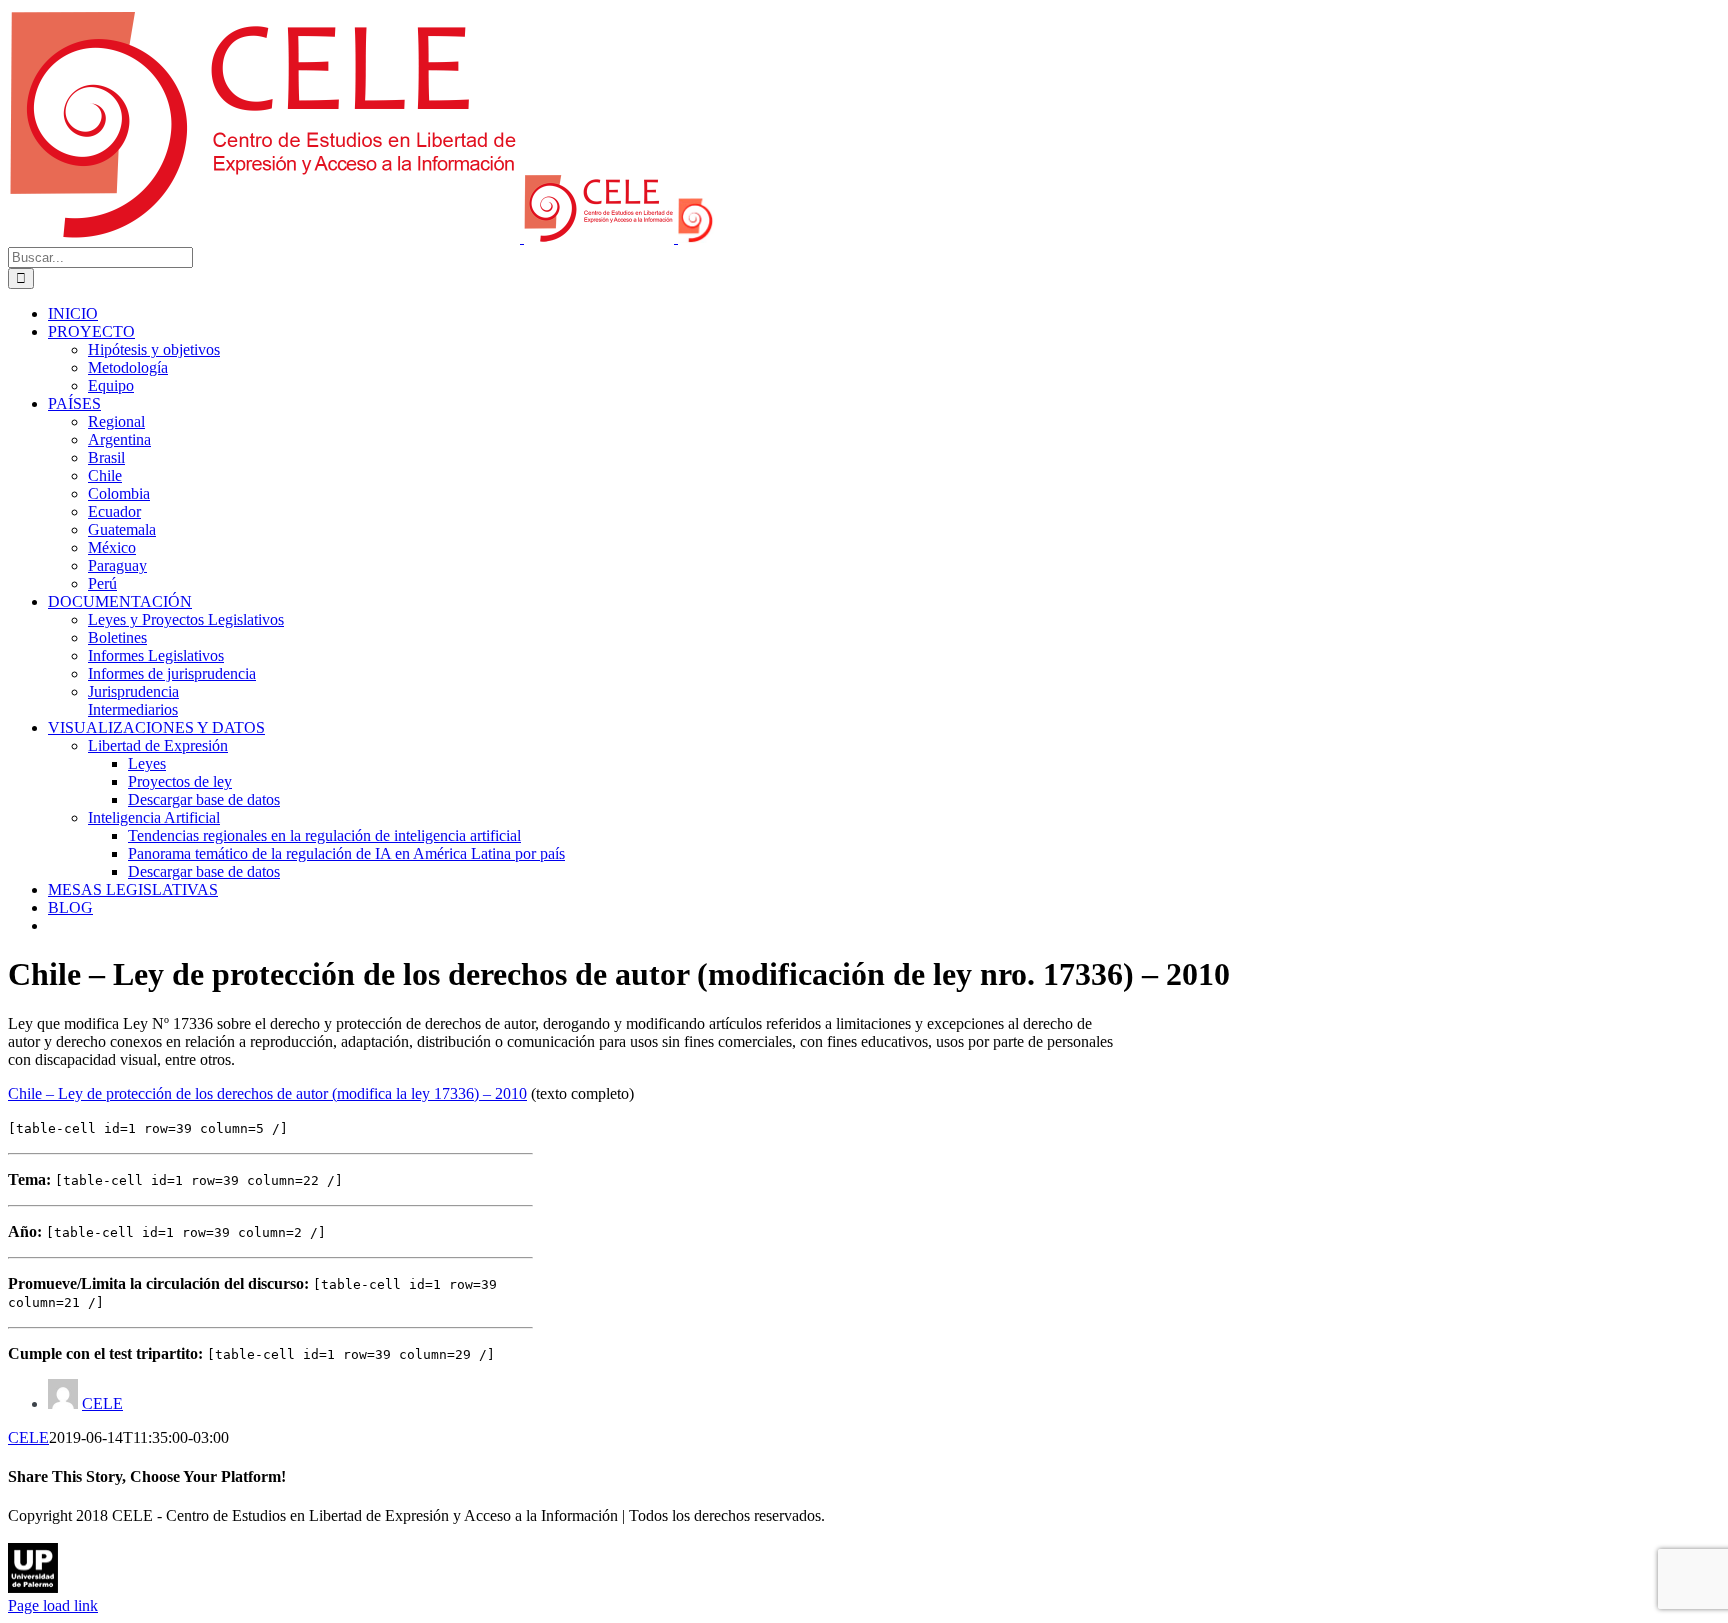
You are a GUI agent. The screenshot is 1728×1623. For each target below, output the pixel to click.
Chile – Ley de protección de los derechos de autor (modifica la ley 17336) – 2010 (267, 1093)
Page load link (53, 1605)
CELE (102, 1403)
